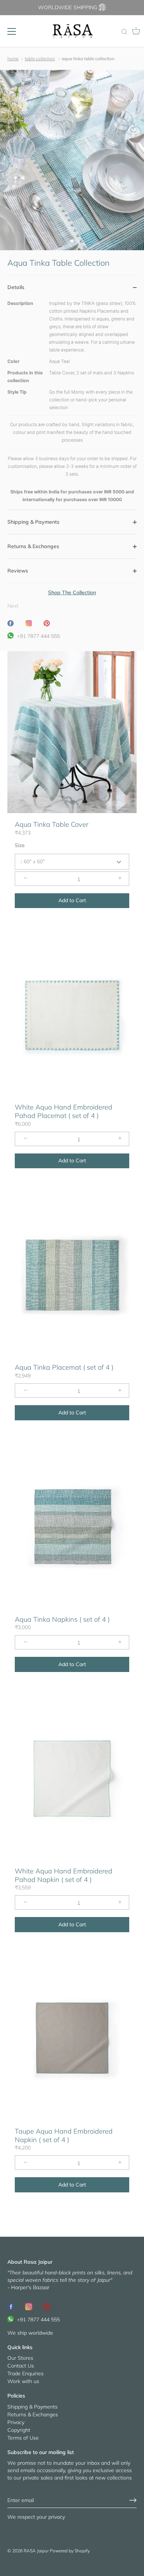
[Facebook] (11, 2306)
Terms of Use (23, 2438)
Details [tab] (16, 287)
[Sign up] (133, 2500)
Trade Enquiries (25, 2373)
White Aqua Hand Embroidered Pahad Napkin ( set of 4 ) (64, 1875)
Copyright (19, 2430)
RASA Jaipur (36, 2551)
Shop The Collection (72, 592)
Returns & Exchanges (33, 2414)
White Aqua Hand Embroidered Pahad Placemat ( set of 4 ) (64, 1111)
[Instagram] (29, 2306)
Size (20, 845)
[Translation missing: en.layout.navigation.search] (124, 32)
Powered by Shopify (70, 2551)
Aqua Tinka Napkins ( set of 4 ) (62, 1619)
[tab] (72, 405)
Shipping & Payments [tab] (33, 522)
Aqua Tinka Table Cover (52, 824)
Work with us (23, 2381)
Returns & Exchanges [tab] (33, 546)
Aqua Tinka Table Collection (88, 59)
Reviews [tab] (18, 571)
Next (13, 606)
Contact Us (21, 2366)
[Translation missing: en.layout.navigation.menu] (12, 31)
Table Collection (40, 59)
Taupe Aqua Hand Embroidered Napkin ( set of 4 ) (64, 2135)
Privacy (16, 2422)
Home (13, 59)
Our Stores (20, 2358)
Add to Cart (72, 900)
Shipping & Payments (32, 2407)
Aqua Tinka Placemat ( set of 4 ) (64, 1367)
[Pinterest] (47, 2306)
